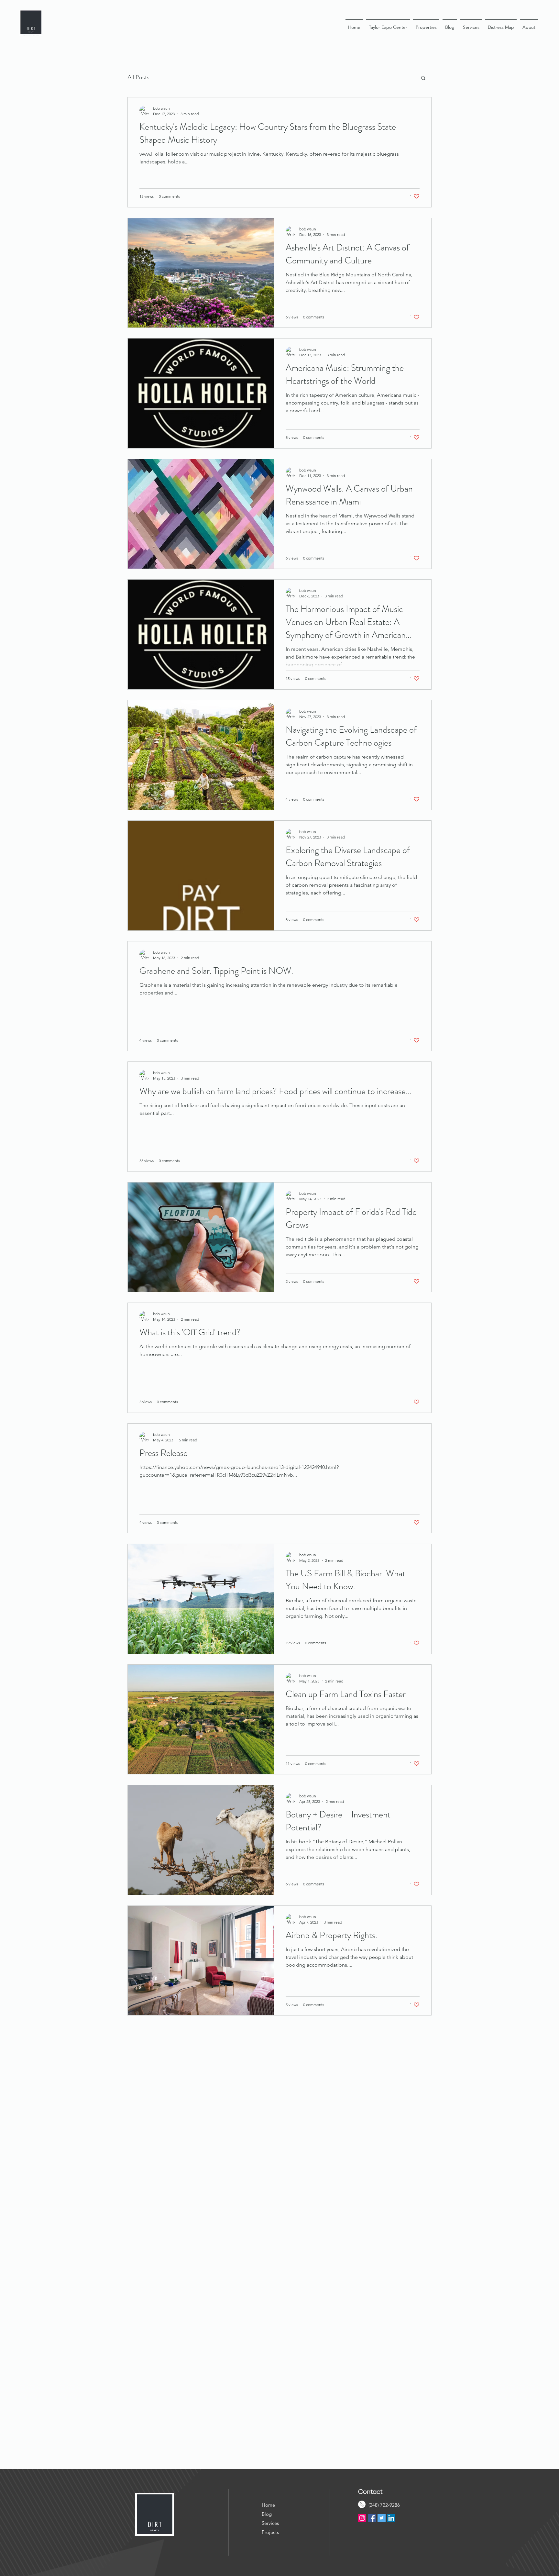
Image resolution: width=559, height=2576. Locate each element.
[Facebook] (372, 2518)
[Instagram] (362, 2518)
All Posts (138, 77)
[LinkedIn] (391, 2518)
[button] (423, 78)
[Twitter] (382, 2518)
